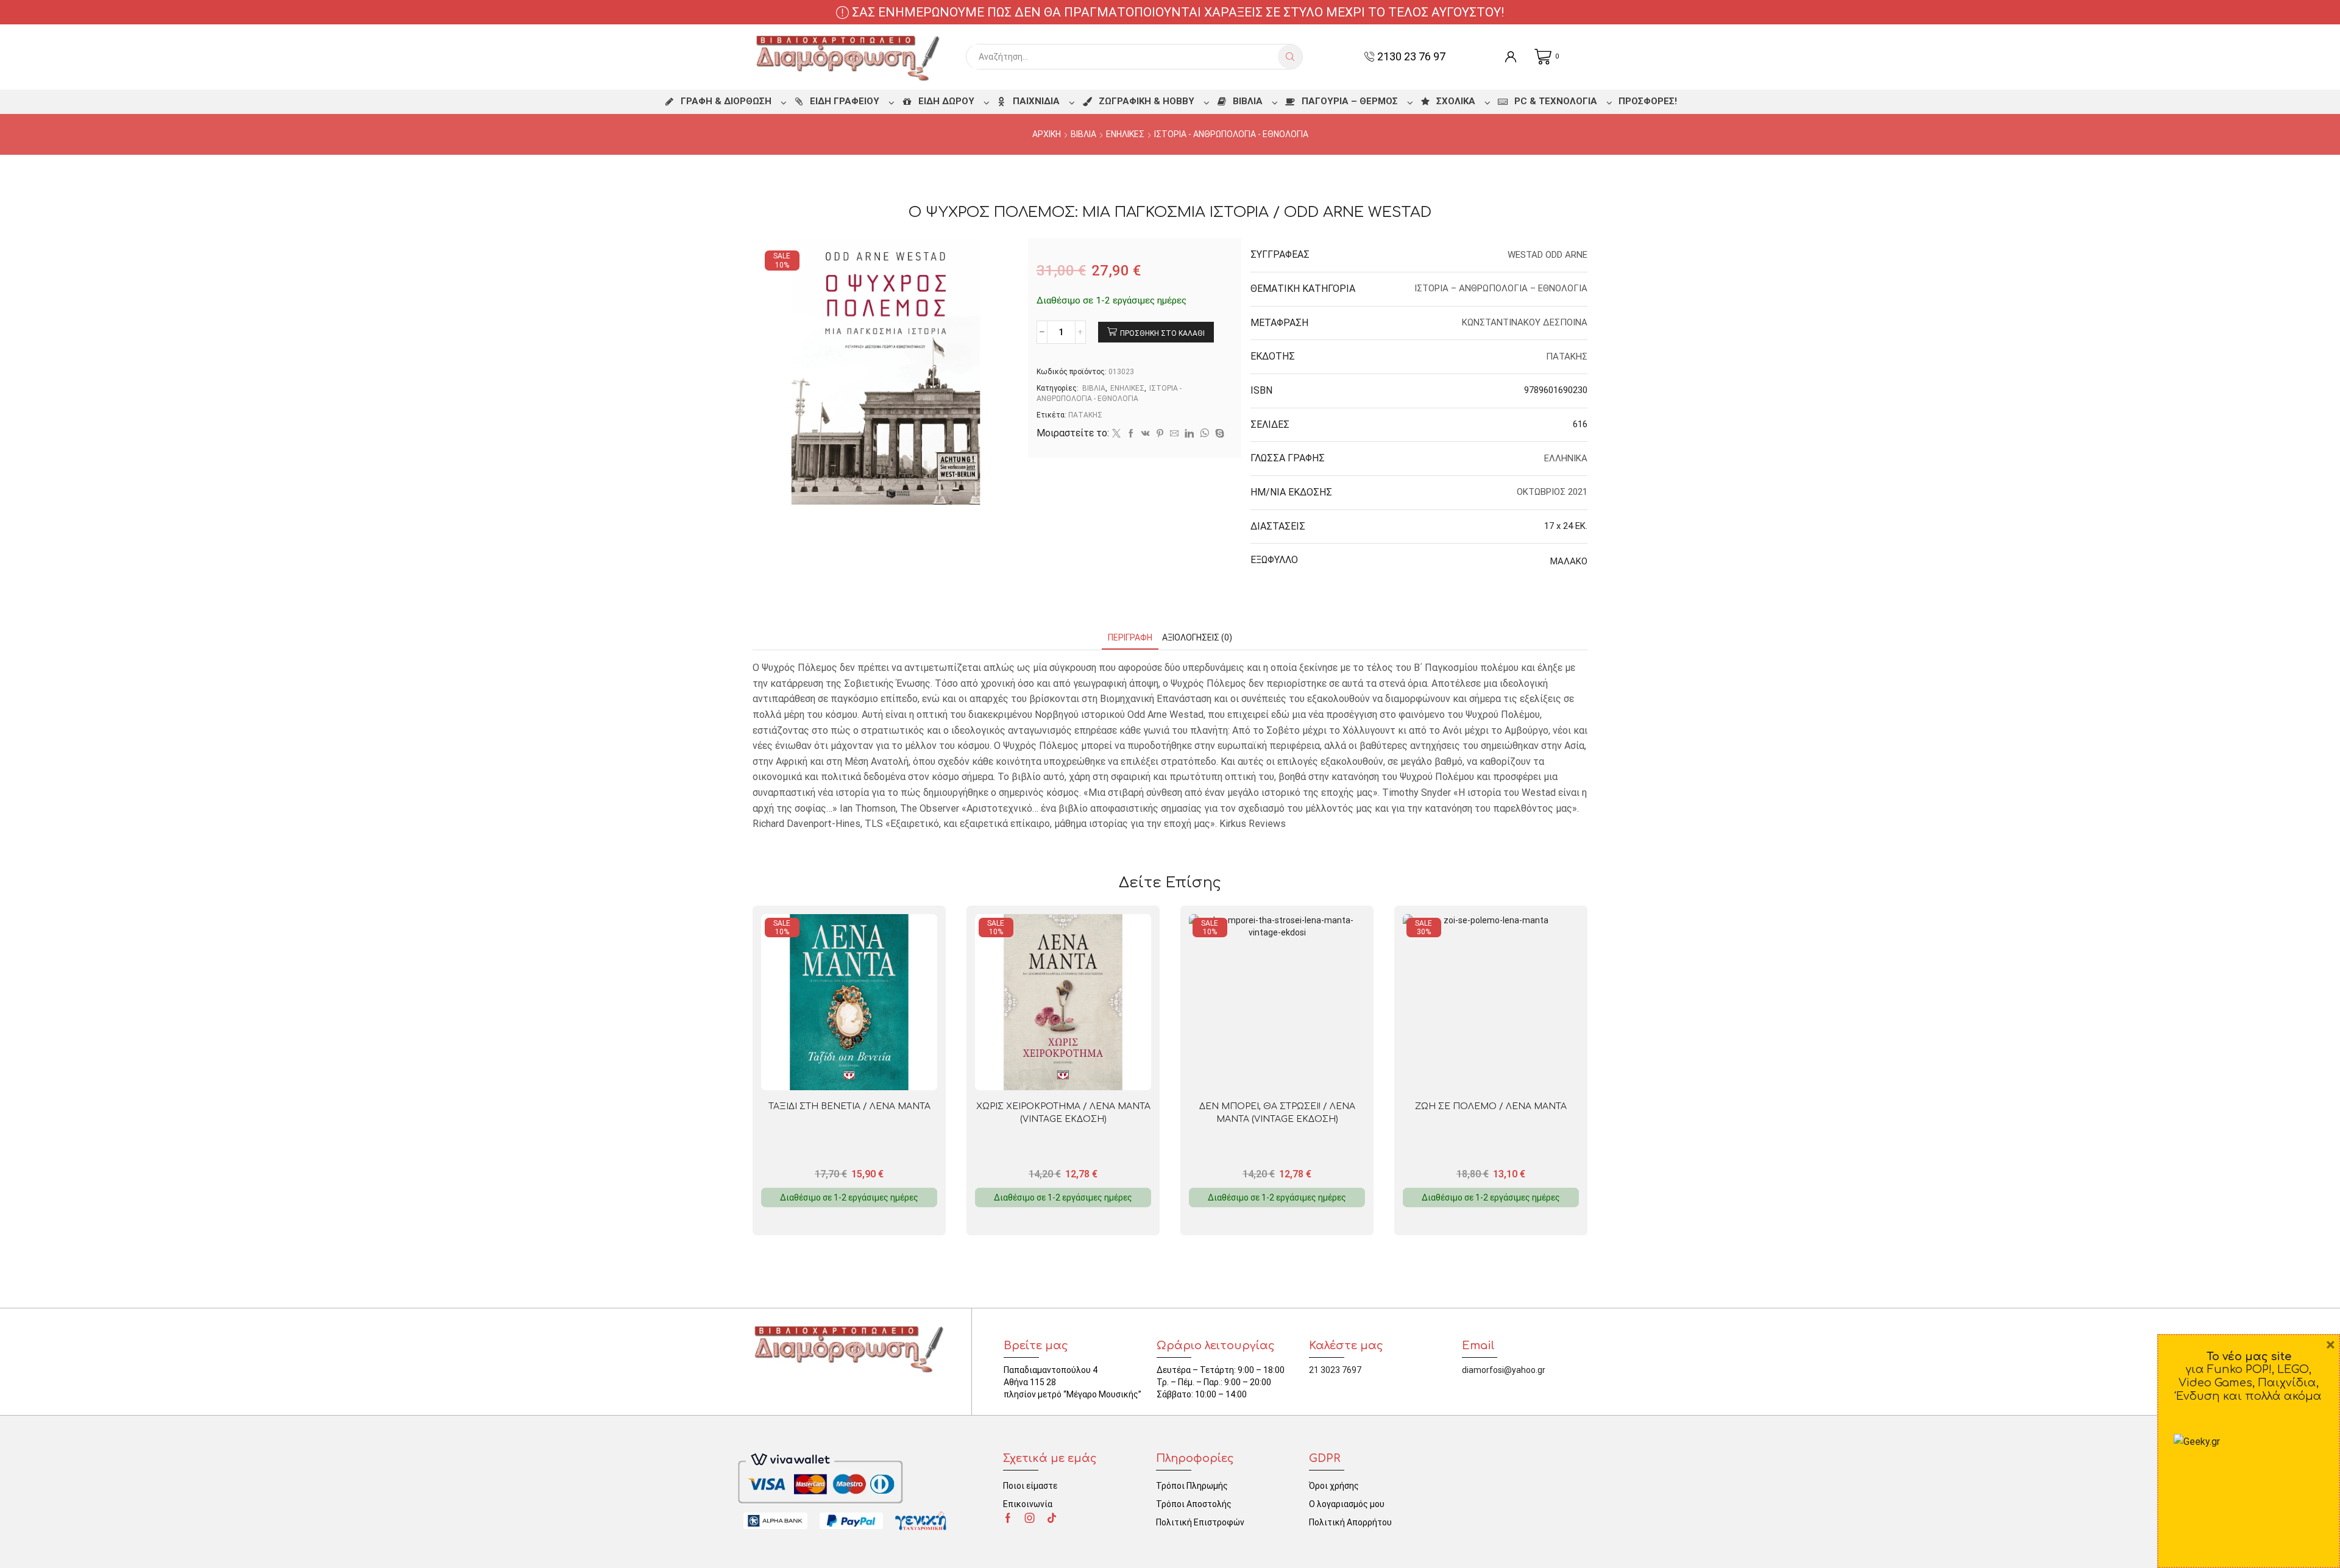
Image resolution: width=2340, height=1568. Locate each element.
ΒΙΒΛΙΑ (1083, 134)
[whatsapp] (1204, 434)
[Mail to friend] (1174, 434)
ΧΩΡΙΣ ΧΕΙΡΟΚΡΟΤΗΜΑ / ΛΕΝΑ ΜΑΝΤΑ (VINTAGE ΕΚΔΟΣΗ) (1063, 1113)
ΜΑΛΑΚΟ (1569, 561)
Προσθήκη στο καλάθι (1162, 333)
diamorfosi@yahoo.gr (1504, 1370)
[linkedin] (1189, 434)
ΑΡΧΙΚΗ (1047, 134)
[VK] (1146, 434)
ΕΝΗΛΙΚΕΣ (1125, 134)
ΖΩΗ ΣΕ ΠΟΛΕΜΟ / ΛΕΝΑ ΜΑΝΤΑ (1491, 1106)
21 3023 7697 (1335, 1370)
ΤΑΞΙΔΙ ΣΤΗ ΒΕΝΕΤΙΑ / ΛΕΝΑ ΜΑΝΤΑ (849, 1106)
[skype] (1218, 434)
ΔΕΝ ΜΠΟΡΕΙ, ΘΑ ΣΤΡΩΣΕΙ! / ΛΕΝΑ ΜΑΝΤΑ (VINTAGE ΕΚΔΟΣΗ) (1277, 1113)
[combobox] (1125, 57)
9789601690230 (1556, 390)
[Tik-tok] (1052, 1518)
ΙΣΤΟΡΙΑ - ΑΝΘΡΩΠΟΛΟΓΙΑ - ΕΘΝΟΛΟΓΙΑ (1231, 134)
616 (1580, 424)
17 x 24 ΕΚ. (1566, 526)
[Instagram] (1030, 1518)
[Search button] (1290, 57)
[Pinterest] (1160, 434)
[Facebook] (1131, 434)
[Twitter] (1116, 434)
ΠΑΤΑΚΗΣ (1085, 415)
